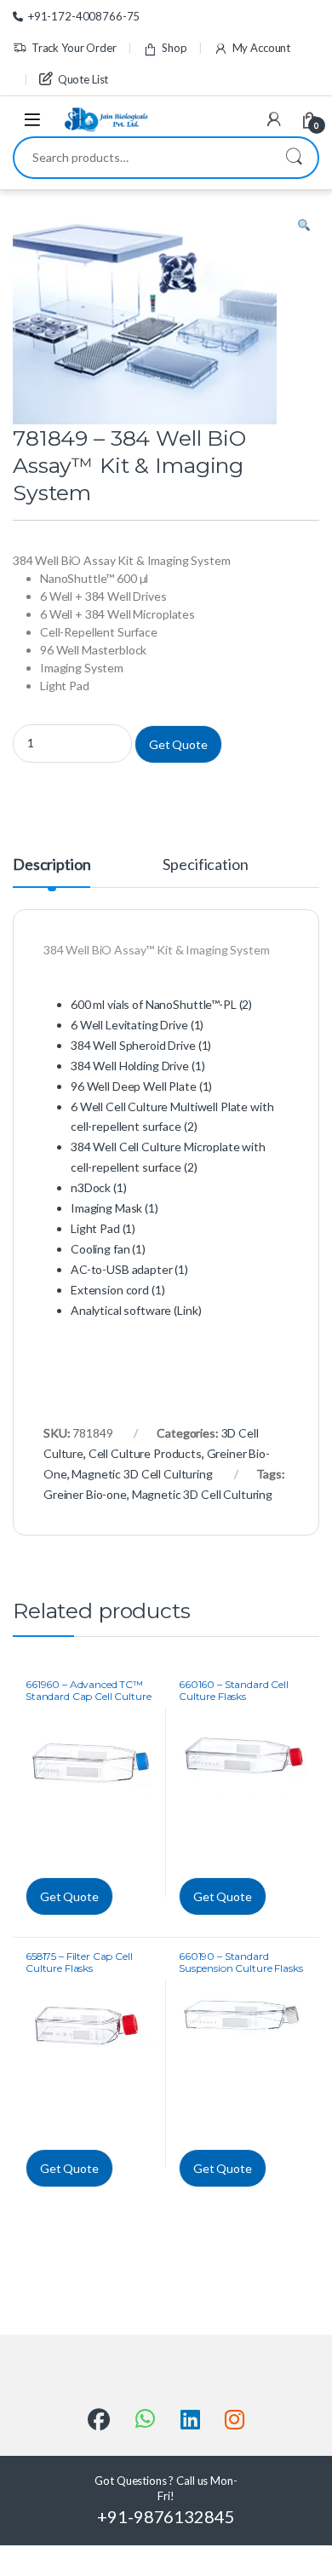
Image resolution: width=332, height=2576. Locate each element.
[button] (304, 226)
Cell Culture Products (145, 1453)
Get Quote (178, 744)
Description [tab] (52, 865)
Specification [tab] (205, 865)
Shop (174, 48)
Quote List (83, 79)
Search (294, 158)
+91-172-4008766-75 (84, 16)
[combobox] (142, 158)
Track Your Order (74, 48)
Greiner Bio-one (85, 1494)
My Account (261, 48)
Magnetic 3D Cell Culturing (142, 1474)
